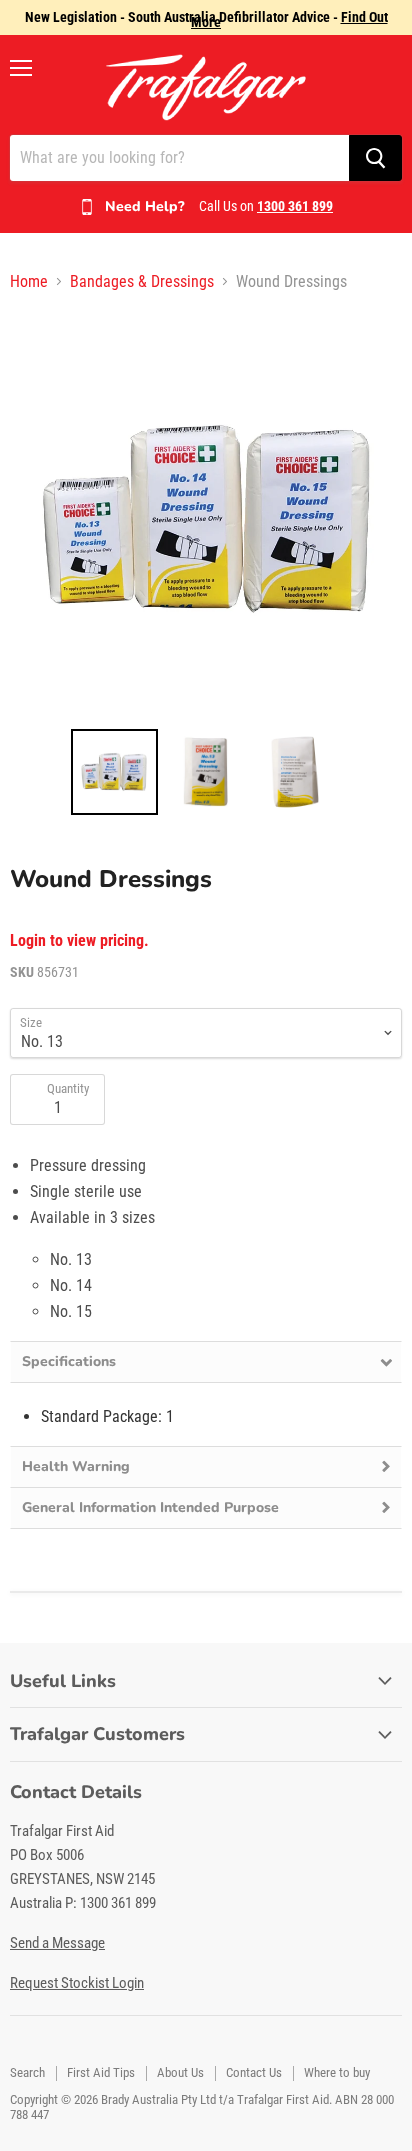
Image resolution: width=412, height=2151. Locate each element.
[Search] (375, 158)
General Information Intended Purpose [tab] (150, 1507)
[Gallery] (206, 566)
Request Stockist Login (77, 1983)
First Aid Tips (101, 2072)
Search (27, 2072)
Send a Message (57, 1943)
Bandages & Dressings (142, 282)
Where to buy (337, 2072)
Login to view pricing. (79, 941)
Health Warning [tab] (76, 1466)
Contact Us (254, 2072)
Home (29, 282)
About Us (180, 2072)
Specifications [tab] (69, 1361)
